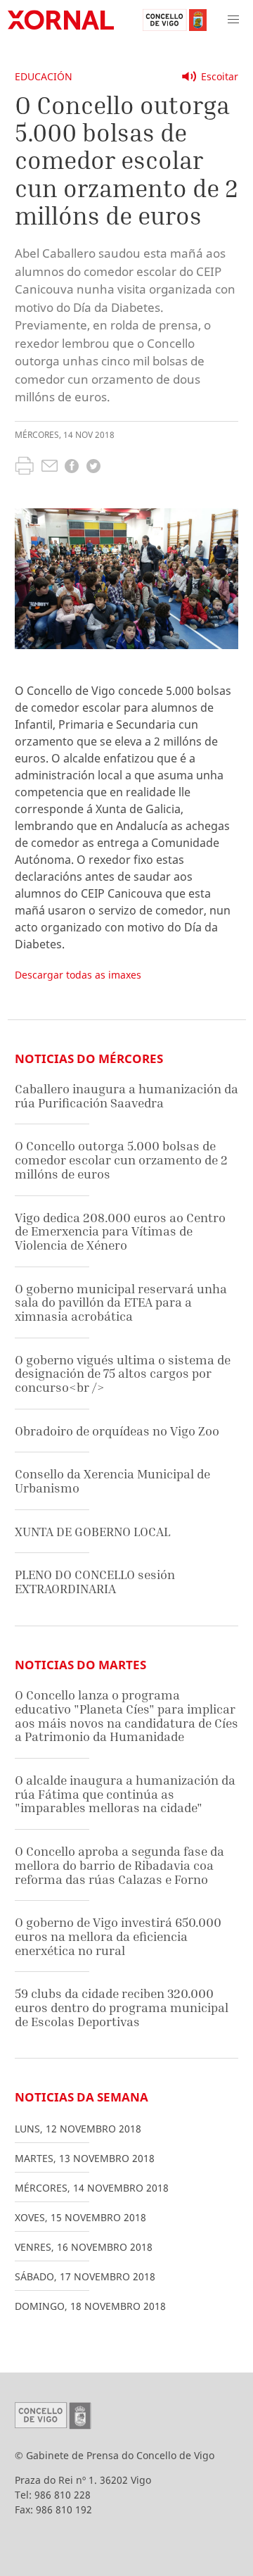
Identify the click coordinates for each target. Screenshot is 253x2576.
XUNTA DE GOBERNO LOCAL (92, 1532)
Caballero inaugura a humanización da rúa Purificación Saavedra (126, 1096)
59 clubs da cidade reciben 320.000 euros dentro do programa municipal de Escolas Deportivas (122, 2007)
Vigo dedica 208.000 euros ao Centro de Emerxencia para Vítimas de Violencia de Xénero (120, 1231)
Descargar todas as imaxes (78, 975)
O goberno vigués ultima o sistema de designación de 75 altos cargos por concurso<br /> (123, 1374)
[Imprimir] (24, 467)
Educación (44, 76)
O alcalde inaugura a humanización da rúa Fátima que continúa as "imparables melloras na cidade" (125, 1794)
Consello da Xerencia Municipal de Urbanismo (112, 1481)
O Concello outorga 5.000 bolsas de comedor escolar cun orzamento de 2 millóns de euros (121, 1160)
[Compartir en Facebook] (72, 468)
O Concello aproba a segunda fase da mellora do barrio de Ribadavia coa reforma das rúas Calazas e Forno (119, 1865)
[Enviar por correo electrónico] (50, 467)
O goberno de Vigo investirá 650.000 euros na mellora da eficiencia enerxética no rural (118, 1936)
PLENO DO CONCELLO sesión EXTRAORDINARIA (95, 1582)
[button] (233, 20)
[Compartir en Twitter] (93, 468)
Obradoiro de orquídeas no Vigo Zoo (117, 1431)
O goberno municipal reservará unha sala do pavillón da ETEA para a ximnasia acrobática (121, 1302)
